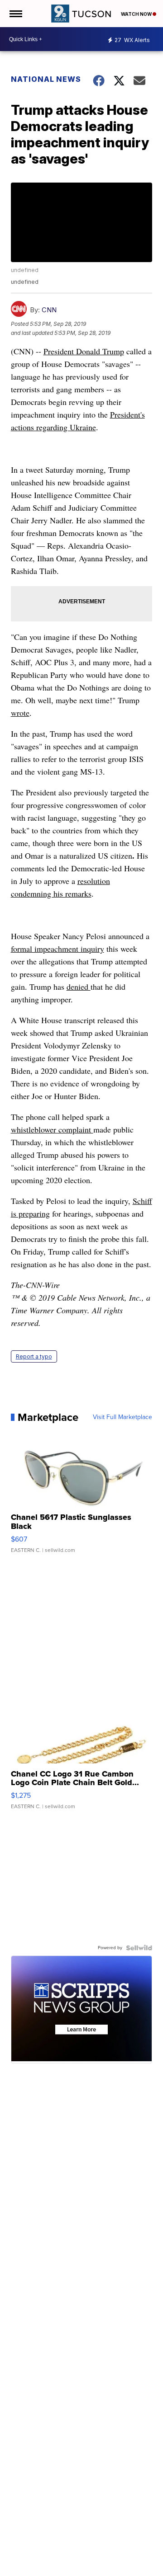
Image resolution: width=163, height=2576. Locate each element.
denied (79, 987)
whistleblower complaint (52, 1129)
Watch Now (137, 14)
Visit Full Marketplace (122, 1417)
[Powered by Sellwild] (139, 1948)
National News (46, 79)
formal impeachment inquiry (58, 949)
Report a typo (34, 1356)
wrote (20, 713)
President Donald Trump (84, 351)
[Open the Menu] (15, 14)
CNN (49, 310)
